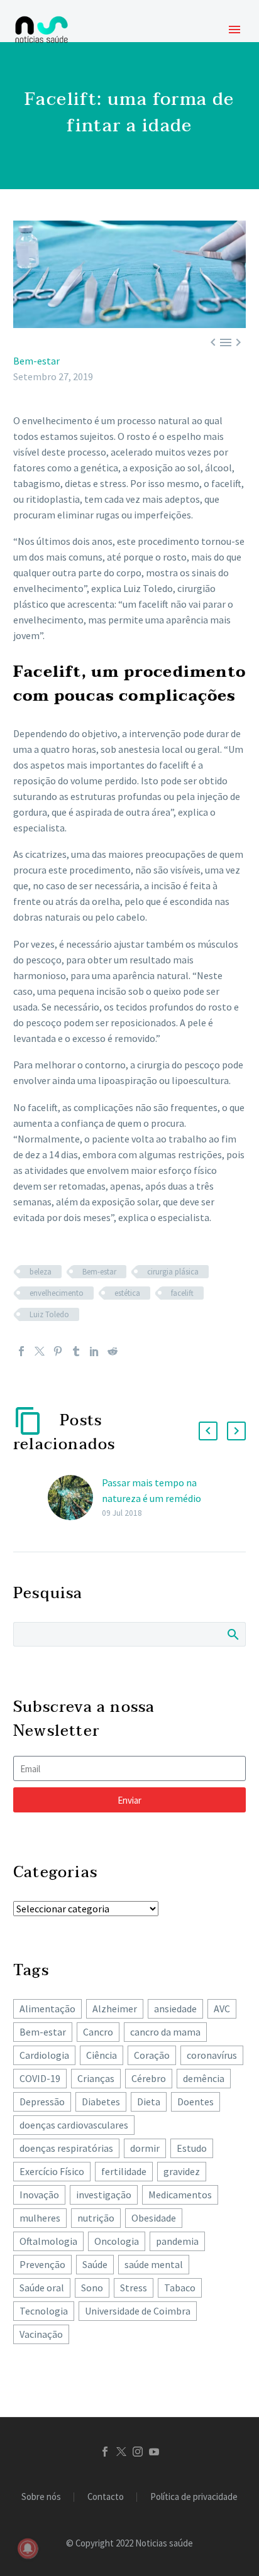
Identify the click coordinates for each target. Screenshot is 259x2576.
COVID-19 (40, 2078)
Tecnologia (44, 2311)
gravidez (182, 2171)
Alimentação (47, 2009)
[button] (208, 1431)
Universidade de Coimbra (138, 2311)
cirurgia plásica (173, 1272)
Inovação (39, 2195)
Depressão (42, 2102)
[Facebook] (21, 1351)
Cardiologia (44, 2055)
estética (127, 1293)
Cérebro (149, 2078)
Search (232, 1634)
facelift (182, 1293)
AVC (222, 2009)
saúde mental (154, 2264)
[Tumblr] (76, 1351)
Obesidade (154, 2218)
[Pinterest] (58, 1351)
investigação (104, 2195)
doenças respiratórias (66, 2148)
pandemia (177, 2241)
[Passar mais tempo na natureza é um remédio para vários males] (75, 1498)
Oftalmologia (48, 2241)
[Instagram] (138, 2452)
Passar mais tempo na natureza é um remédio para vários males (152, 1498)
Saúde (95, 2264)
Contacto (106, 2497)
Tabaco (180, 2288)
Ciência (102, 2055)
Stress (134, 2288)
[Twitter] (40, 1351)
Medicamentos (180, 2195)
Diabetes (101, 2102)
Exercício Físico (52, 2171)
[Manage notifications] (28, 2548)
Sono (92, 2288)
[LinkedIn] (94, 1351)
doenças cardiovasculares (74, 2125)
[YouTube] (154, 2452)
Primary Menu (234, 30)
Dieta (149, 2102)
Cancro (98, 2032)
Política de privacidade (194, 2497)
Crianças (96, 2078)
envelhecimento (57, 1293)
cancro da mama (165, 2032)
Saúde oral (42, 2288)
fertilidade (124, 2171)
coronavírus (212, 2055)
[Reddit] (113, 1351)
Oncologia (117, 2241)
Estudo (192, 2148)
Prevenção (42, 2264)
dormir (145, 2148)
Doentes (196, 2102)
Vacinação (41, 2334)
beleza (41, 1272)
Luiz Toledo (49, 1314)
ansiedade (175, 2009)
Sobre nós (41, 2497)
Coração (152, 2055)
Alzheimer (115, 2009)
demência (204, 2078)
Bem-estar (36, 361)
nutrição (96, 2218)
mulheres (40, 2218)
